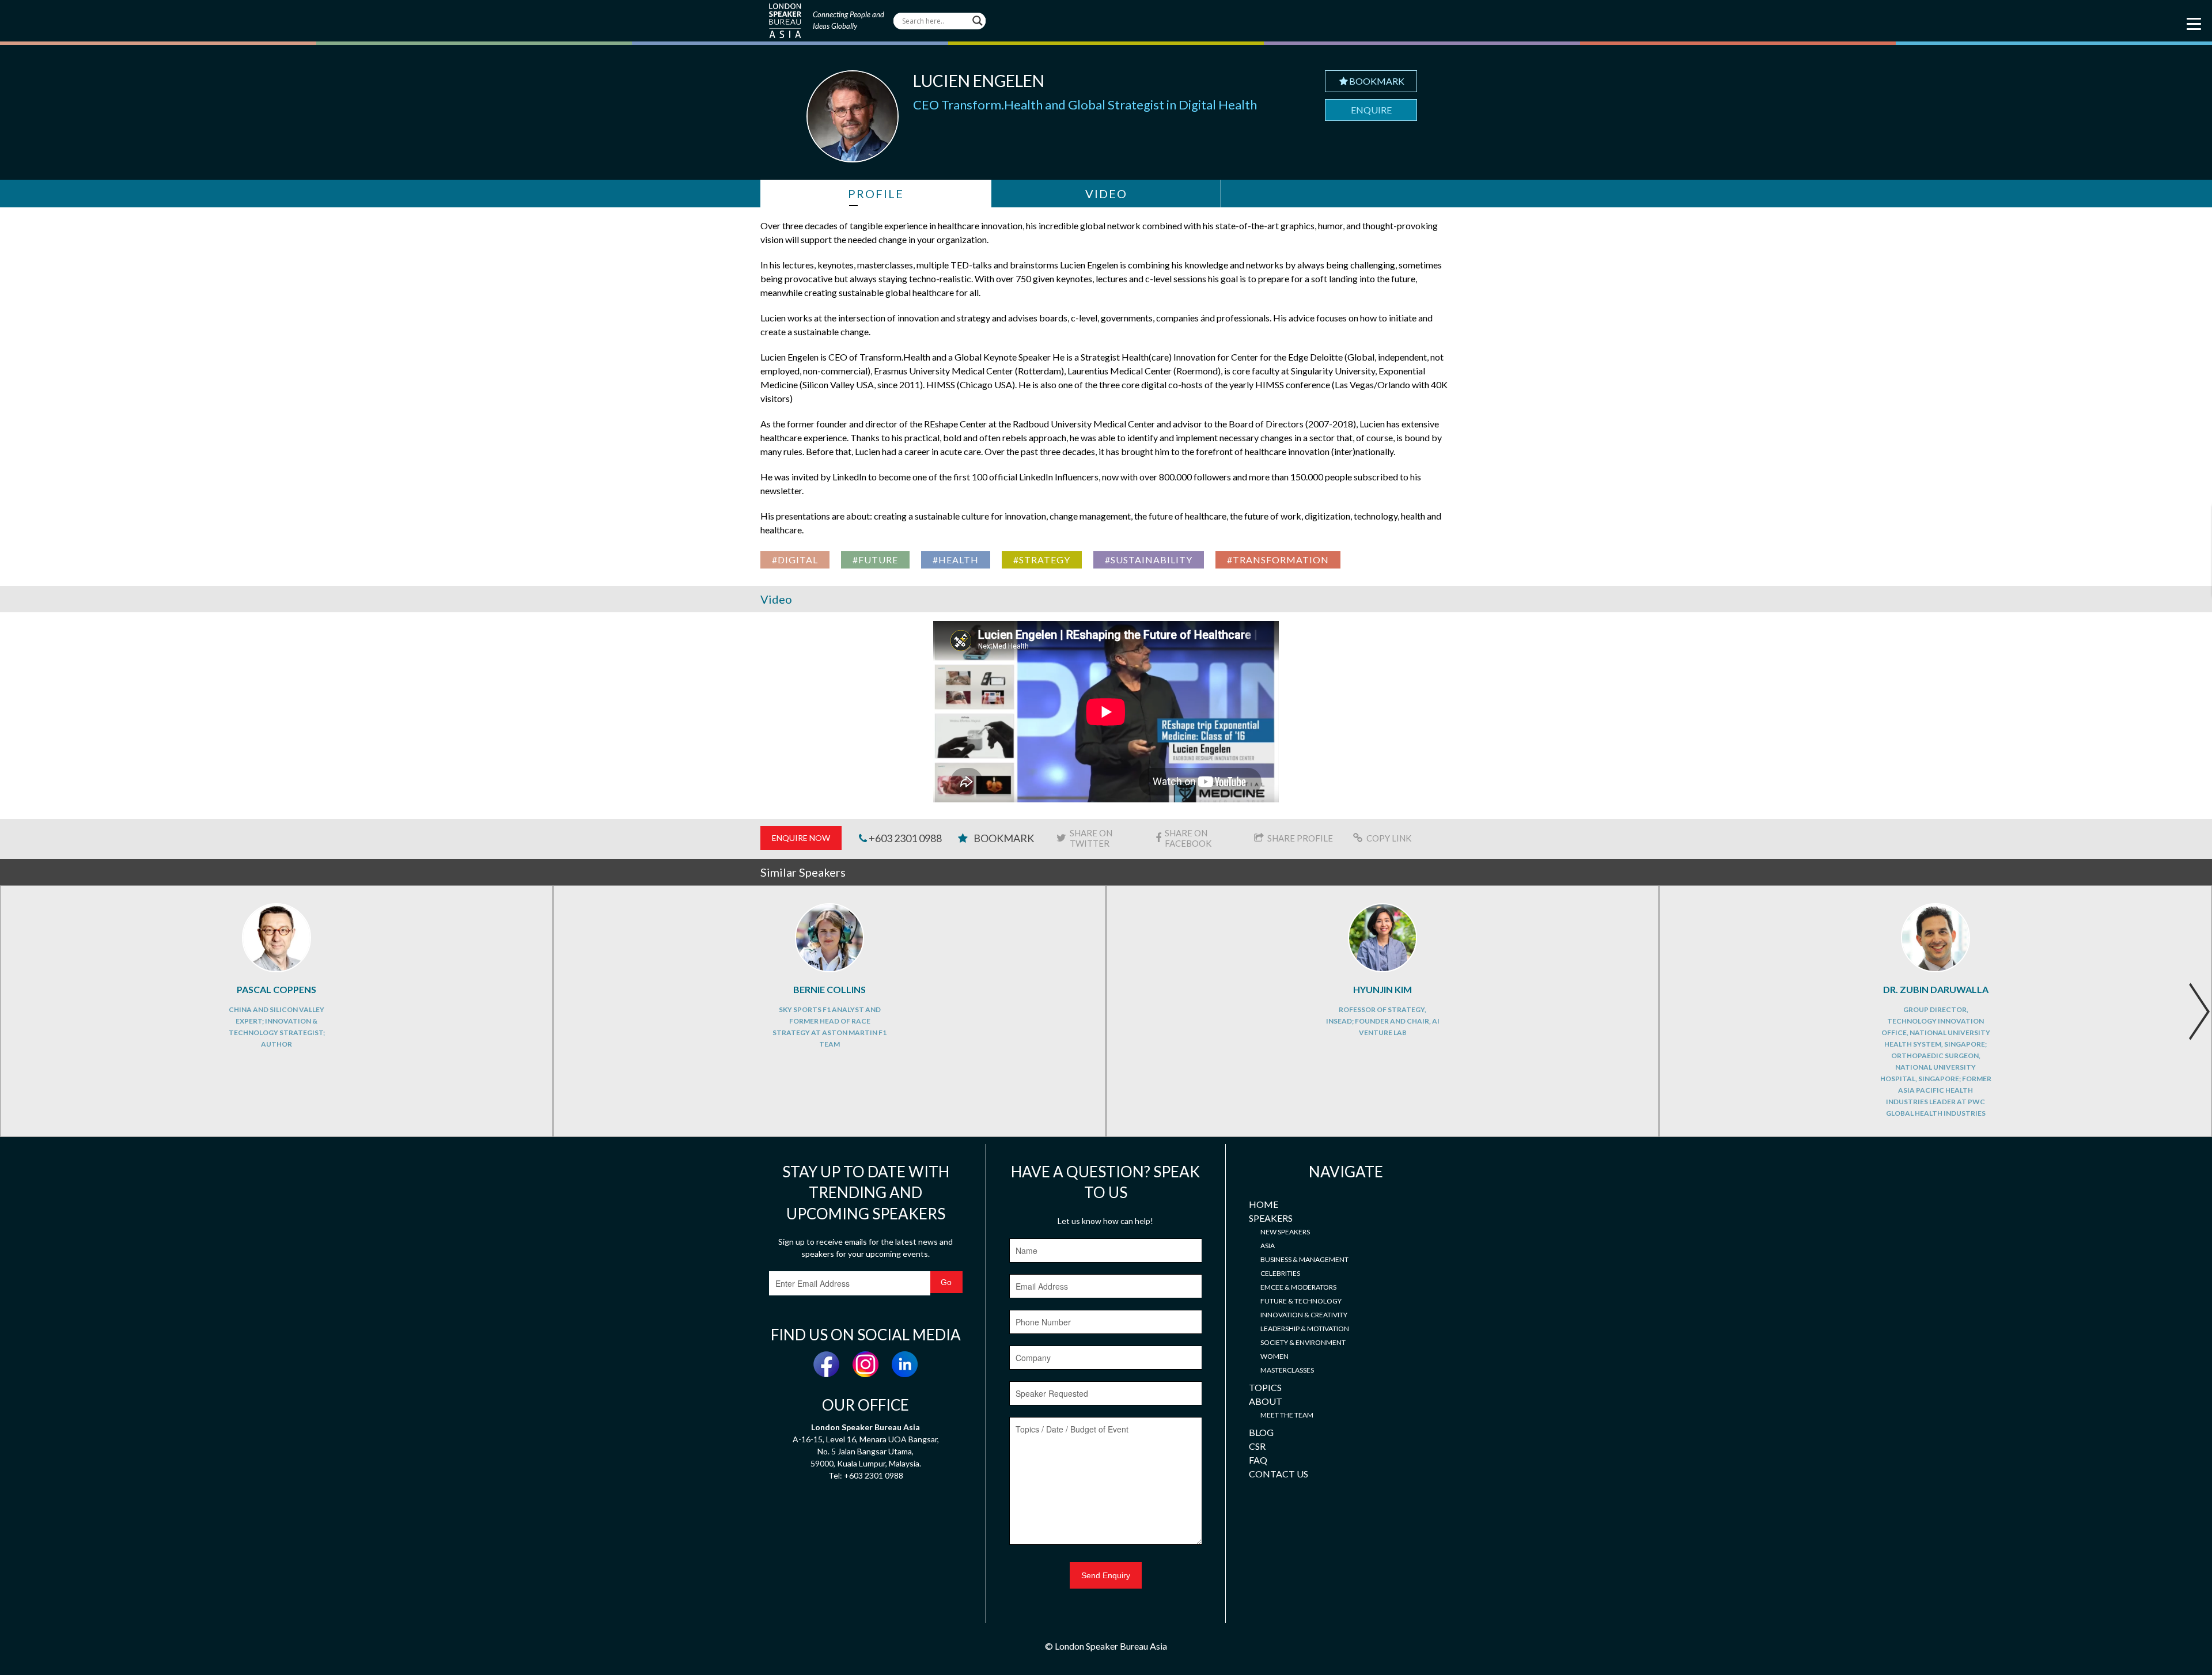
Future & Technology (1301, 1301)
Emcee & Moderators (1298, 1287)
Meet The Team (1287, 1415)
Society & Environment (1303, 1342)
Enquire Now (801, 838)
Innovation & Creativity (1304, 1315)
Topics (1265, 1387)
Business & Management (1304, 1259)
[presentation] (2199, 1011)
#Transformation (1278, 560)
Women (1274, 1356)
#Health (956, 560)
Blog (1261, 1432)
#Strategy (1042, 560)
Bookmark (1377, 81)
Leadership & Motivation (1305, 1329)
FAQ (1258, 1460)
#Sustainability (1149, 560)
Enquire (1371, 110)
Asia (1268, 1246)
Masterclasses (1287, 1370)
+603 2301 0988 (904, 838)
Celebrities (1280, 1273)
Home (1264, 1204)
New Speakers (1285, 1232)
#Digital (795, 560)
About (1266, 1401)
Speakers (1271, 1218)
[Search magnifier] (978, 21)
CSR (1257, 1446)
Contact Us (1279, 1474)
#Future (875, 560)
